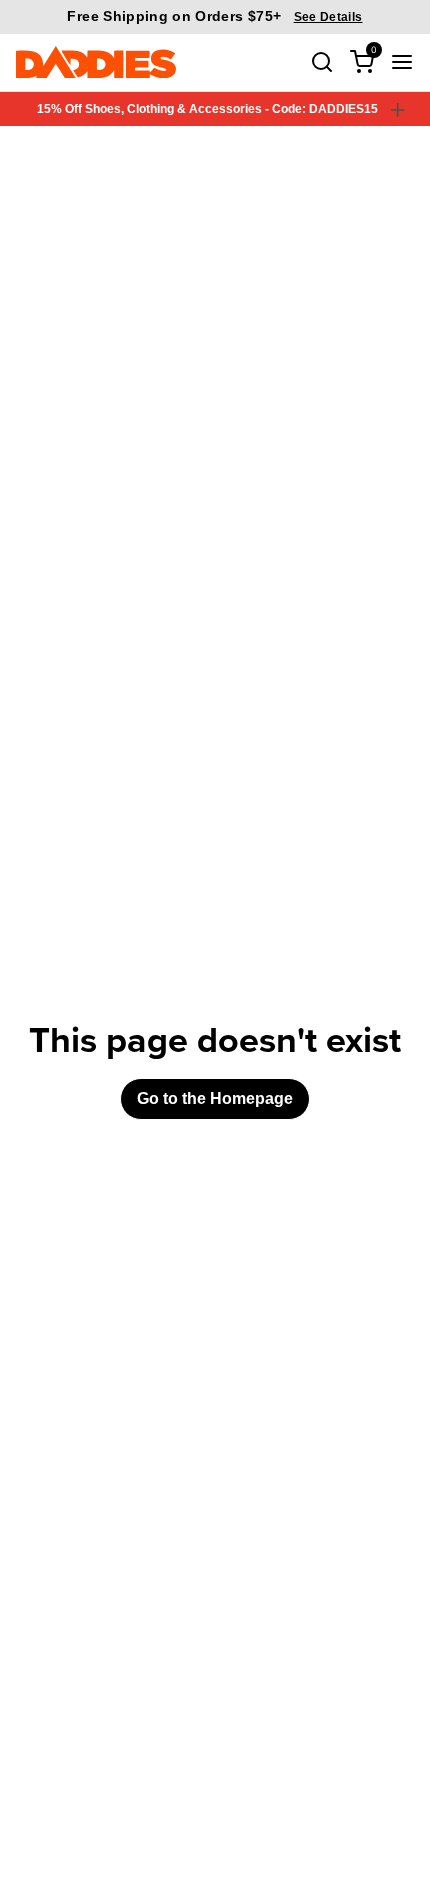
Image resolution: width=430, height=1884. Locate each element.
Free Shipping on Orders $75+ (214, 16)
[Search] (322, 62)
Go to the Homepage (215, 1098)
